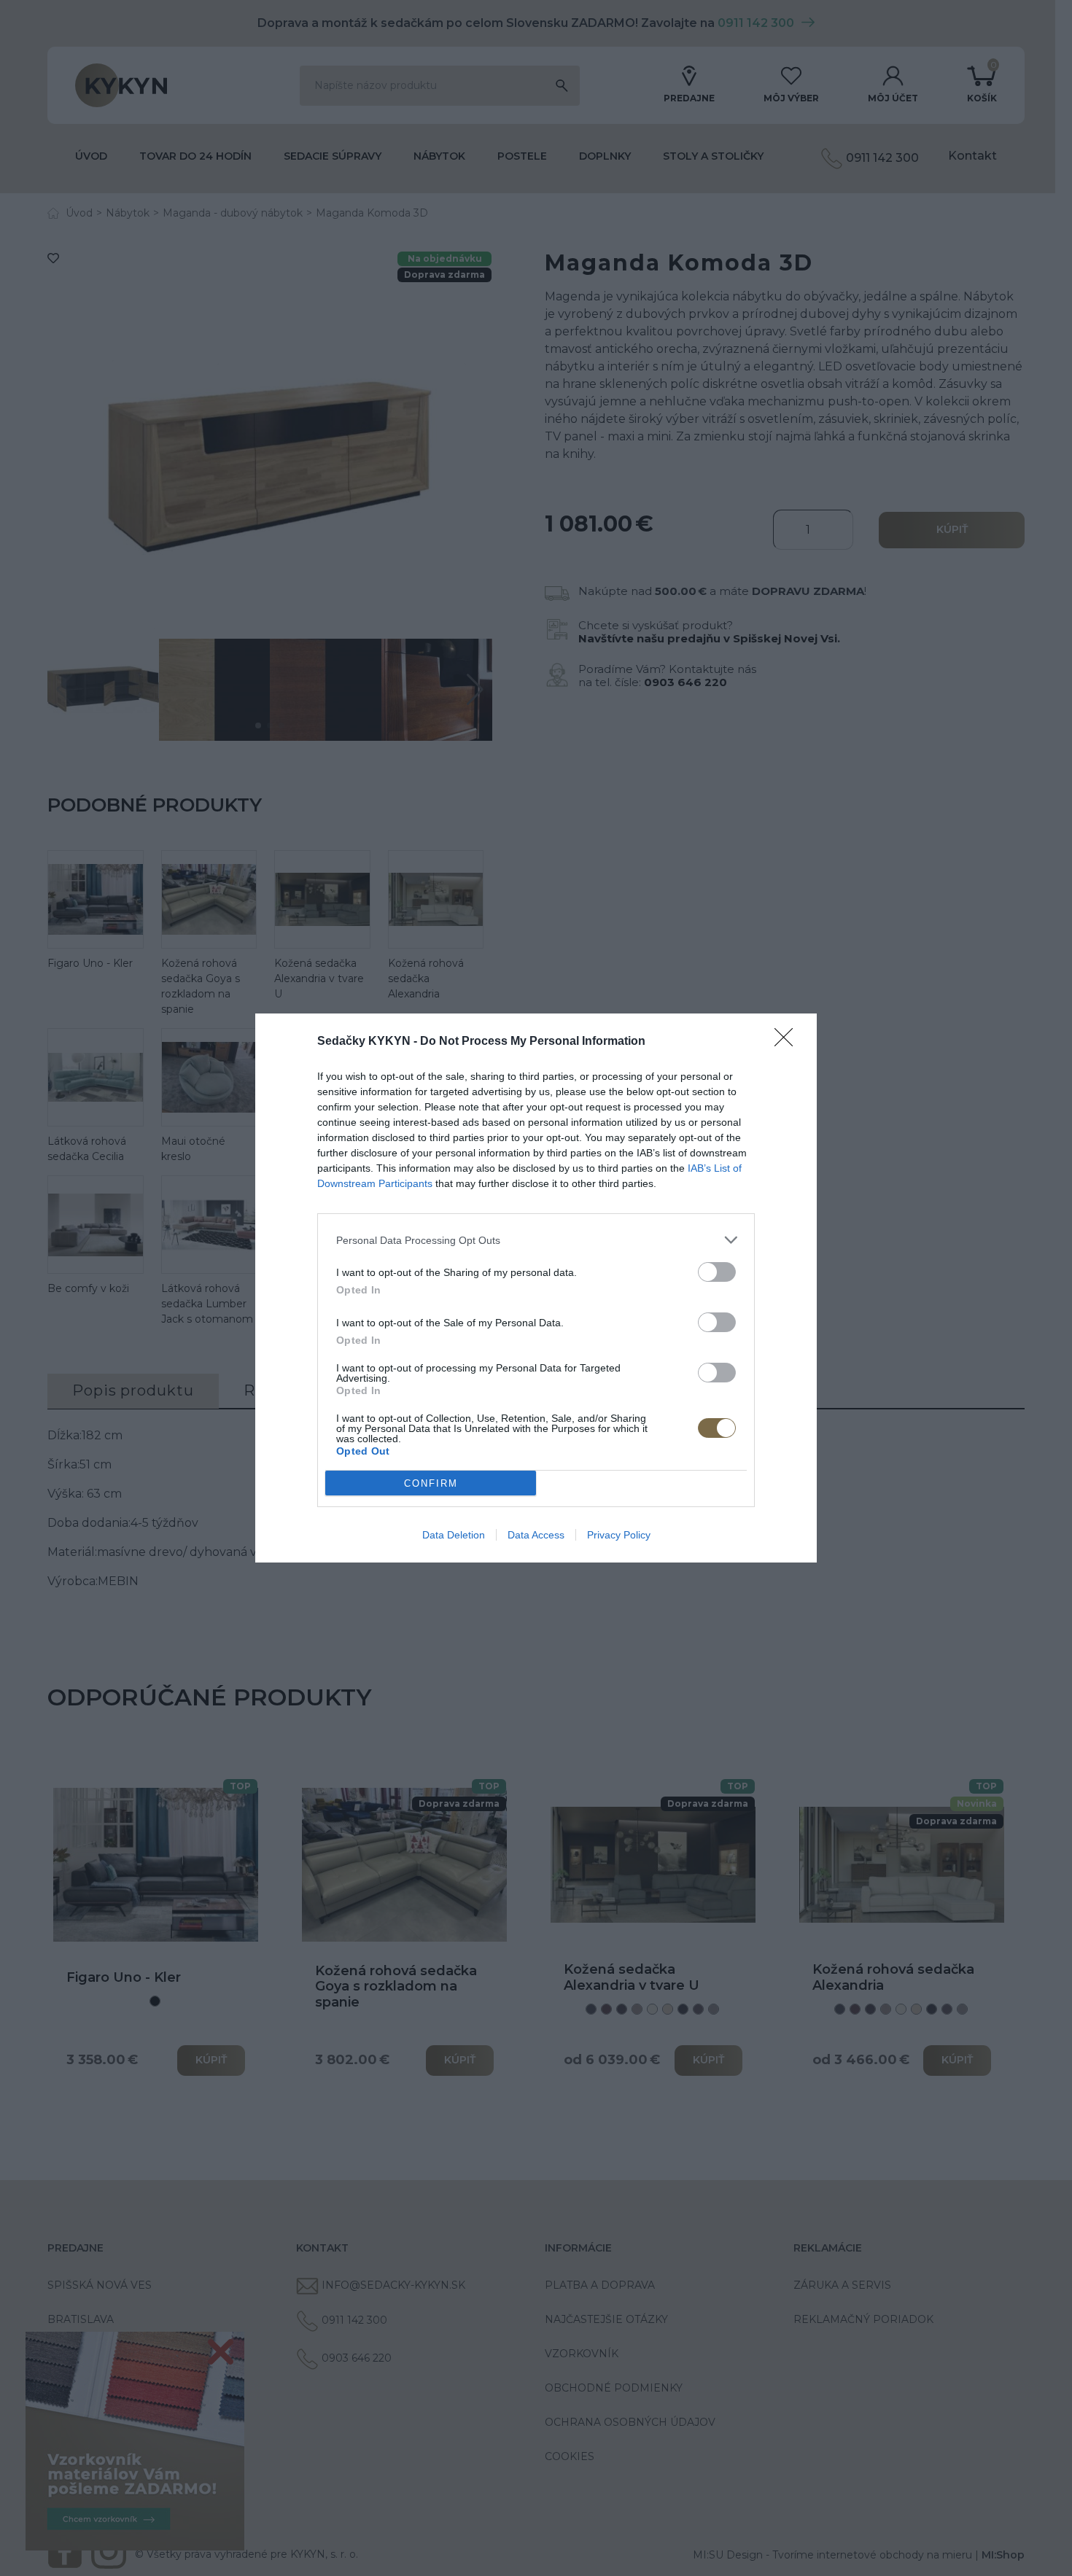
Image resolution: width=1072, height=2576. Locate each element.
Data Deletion (454, 1535)
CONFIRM (431, 1483)
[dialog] (536, 1288)
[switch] (717, 1272)
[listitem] (536, 1240)
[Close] (788, 1042)
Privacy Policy (619, 1535)
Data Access (536, 1535)
